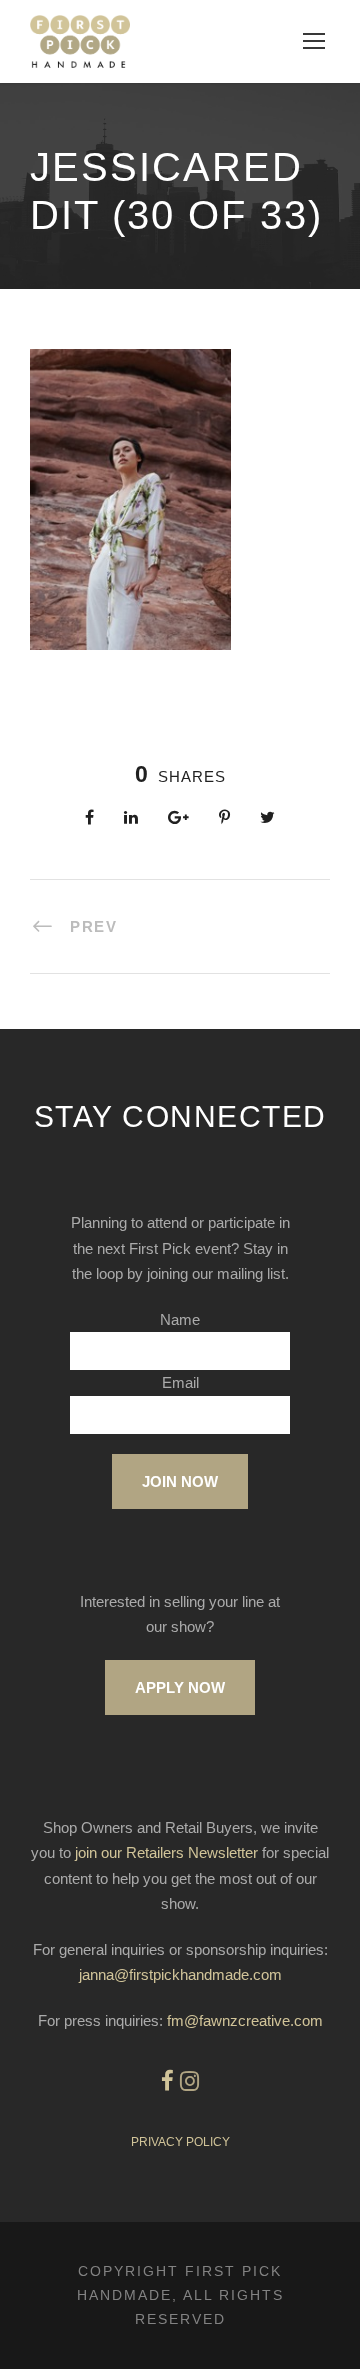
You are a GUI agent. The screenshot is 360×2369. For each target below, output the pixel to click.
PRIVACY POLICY (180, 2142)
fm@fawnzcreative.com (245, 2020)
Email (180, 1382)
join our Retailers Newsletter (166, 1852)
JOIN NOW (180, 1481)
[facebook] (167, 2081)
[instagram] (189, 2081)
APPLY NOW (180, 1687)
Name (180, 1319)
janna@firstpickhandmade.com (180, 1974)
